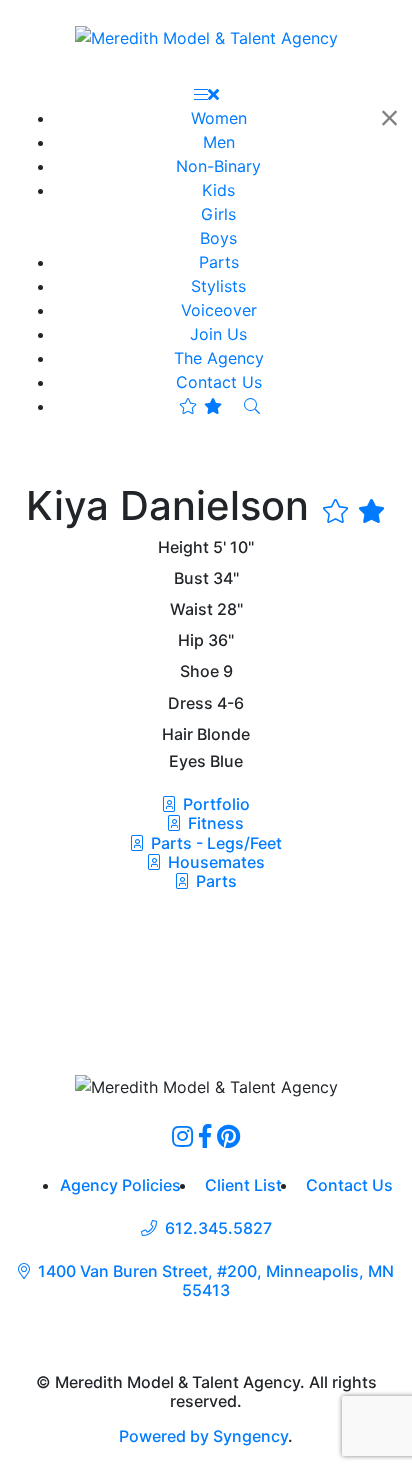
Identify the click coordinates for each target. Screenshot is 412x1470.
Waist (191, 609)
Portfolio (214, 804)
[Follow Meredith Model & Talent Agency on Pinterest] (228, 1136)
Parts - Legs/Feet (214, 843)
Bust (191, 578)
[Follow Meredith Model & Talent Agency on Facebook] (205, 1136)
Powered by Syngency (203, 1436)
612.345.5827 (218, 1228)
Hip (191, 640)
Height (183, 547)
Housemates (214, 862)
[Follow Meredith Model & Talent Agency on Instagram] (182, 1136)
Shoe (199, 671)
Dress (190, 703)
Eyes (187, 761)
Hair (177, 734)
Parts (214, 881)
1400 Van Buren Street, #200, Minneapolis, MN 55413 (216, 1281)
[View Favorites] (200, 406)
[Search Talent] (252, 406)
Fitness (214, 823)
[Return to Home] (206, 37)
